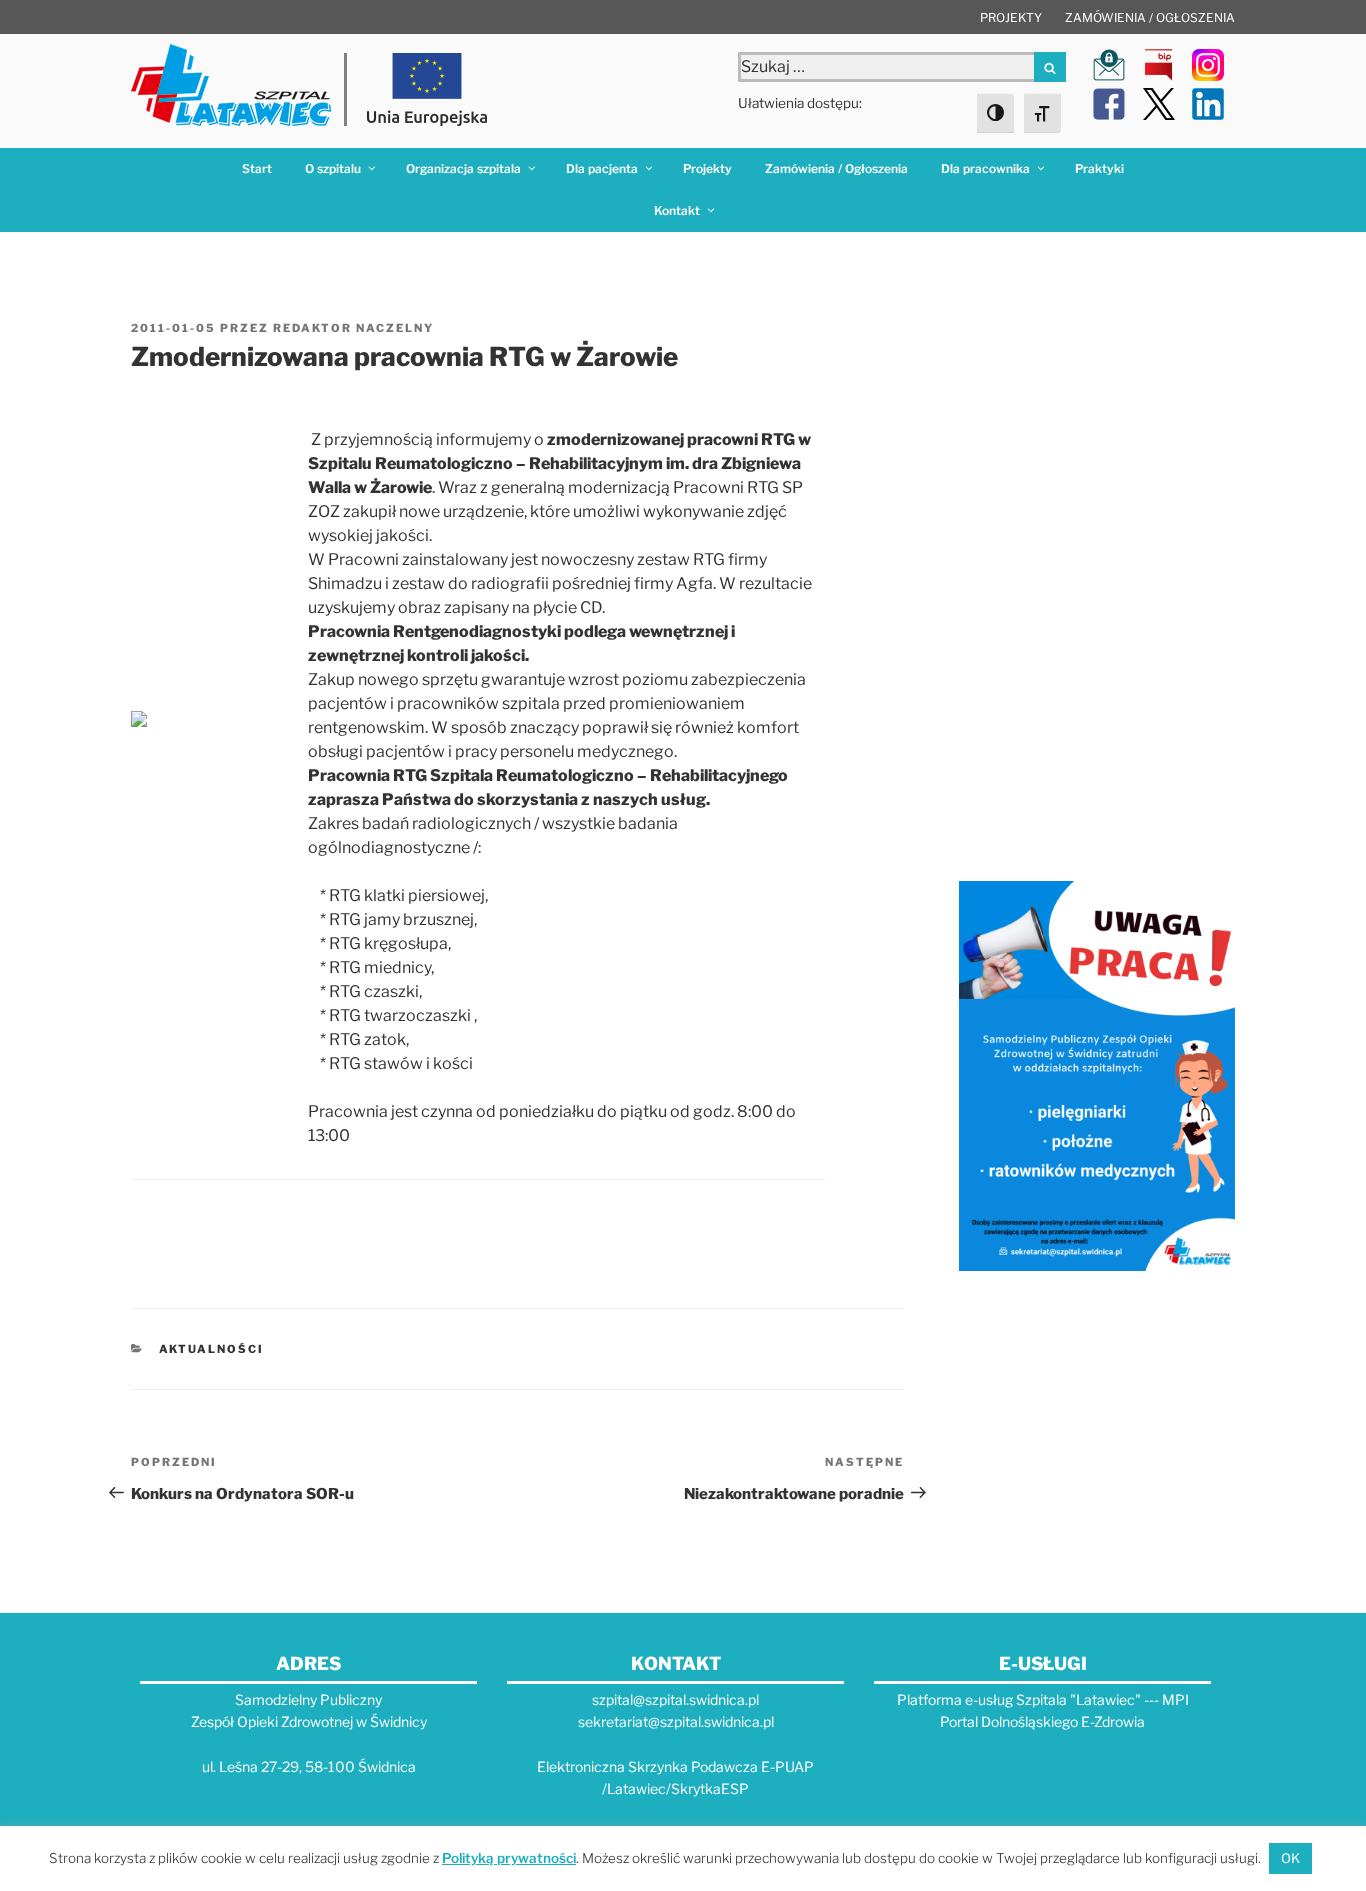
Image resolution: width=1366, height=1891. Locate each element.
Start (257, 168)
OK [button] (1290, 1858)
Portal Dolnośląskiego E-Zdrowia (1042, 1721)
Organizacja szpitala (463, 168)
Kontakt (677, 210)
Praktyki (1099, 168)
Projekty (1011, 17)
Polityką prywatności (509, 1858)
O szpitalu (333, 168)
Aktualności (212, 1349)
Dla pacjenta (602, 168)
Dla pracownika (985, 168)
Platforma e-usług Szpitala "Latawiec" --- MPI (1043, 1699)
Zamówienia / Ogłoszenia (1150, 17)
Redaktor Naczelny (353, 328)
